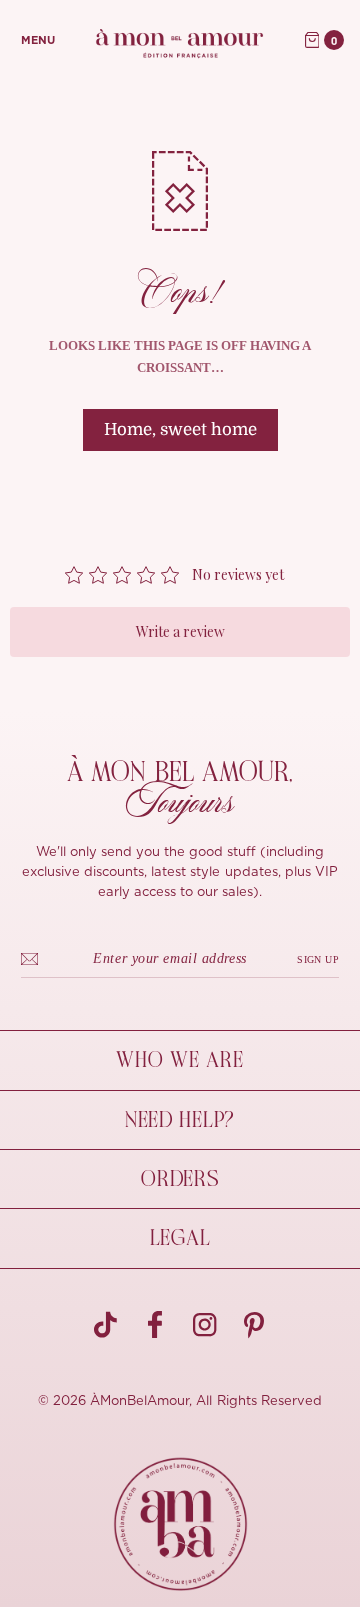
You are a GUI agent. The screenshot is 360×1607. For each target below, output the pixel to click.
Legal (180, 1238)
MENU (38, 40)
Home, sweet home (180, 429)
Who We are (179, 1060)
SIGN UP (318, 959)
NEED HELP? (180, 1120)
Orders (179, 1179)
